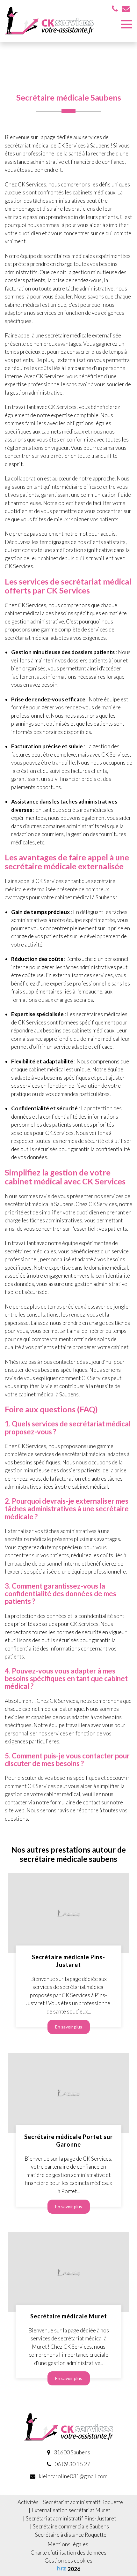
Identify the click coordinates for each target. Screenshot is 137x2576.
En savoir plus (69, 2027)
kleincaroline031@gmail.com (73, 2476)
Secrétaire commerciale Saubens (71, 2526)
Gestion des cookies (68, 2561)
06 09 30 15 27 (72, 2464)
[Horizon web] (61, 2568)
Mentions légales (68, 2544)
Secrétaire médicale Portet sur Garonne (68, 2140)
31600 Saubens (72, 2452)
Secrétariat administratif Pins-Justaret (71, 2518)
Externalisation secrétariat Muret (71, 2510)
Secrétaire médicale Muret (69, 2316)
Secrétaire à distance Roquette (71, 2535)
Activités (28, 2502)
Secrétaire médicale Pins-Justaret (68, 1961)
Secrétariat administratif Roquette (83, 2502)
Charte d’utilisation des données (68, 2553)
